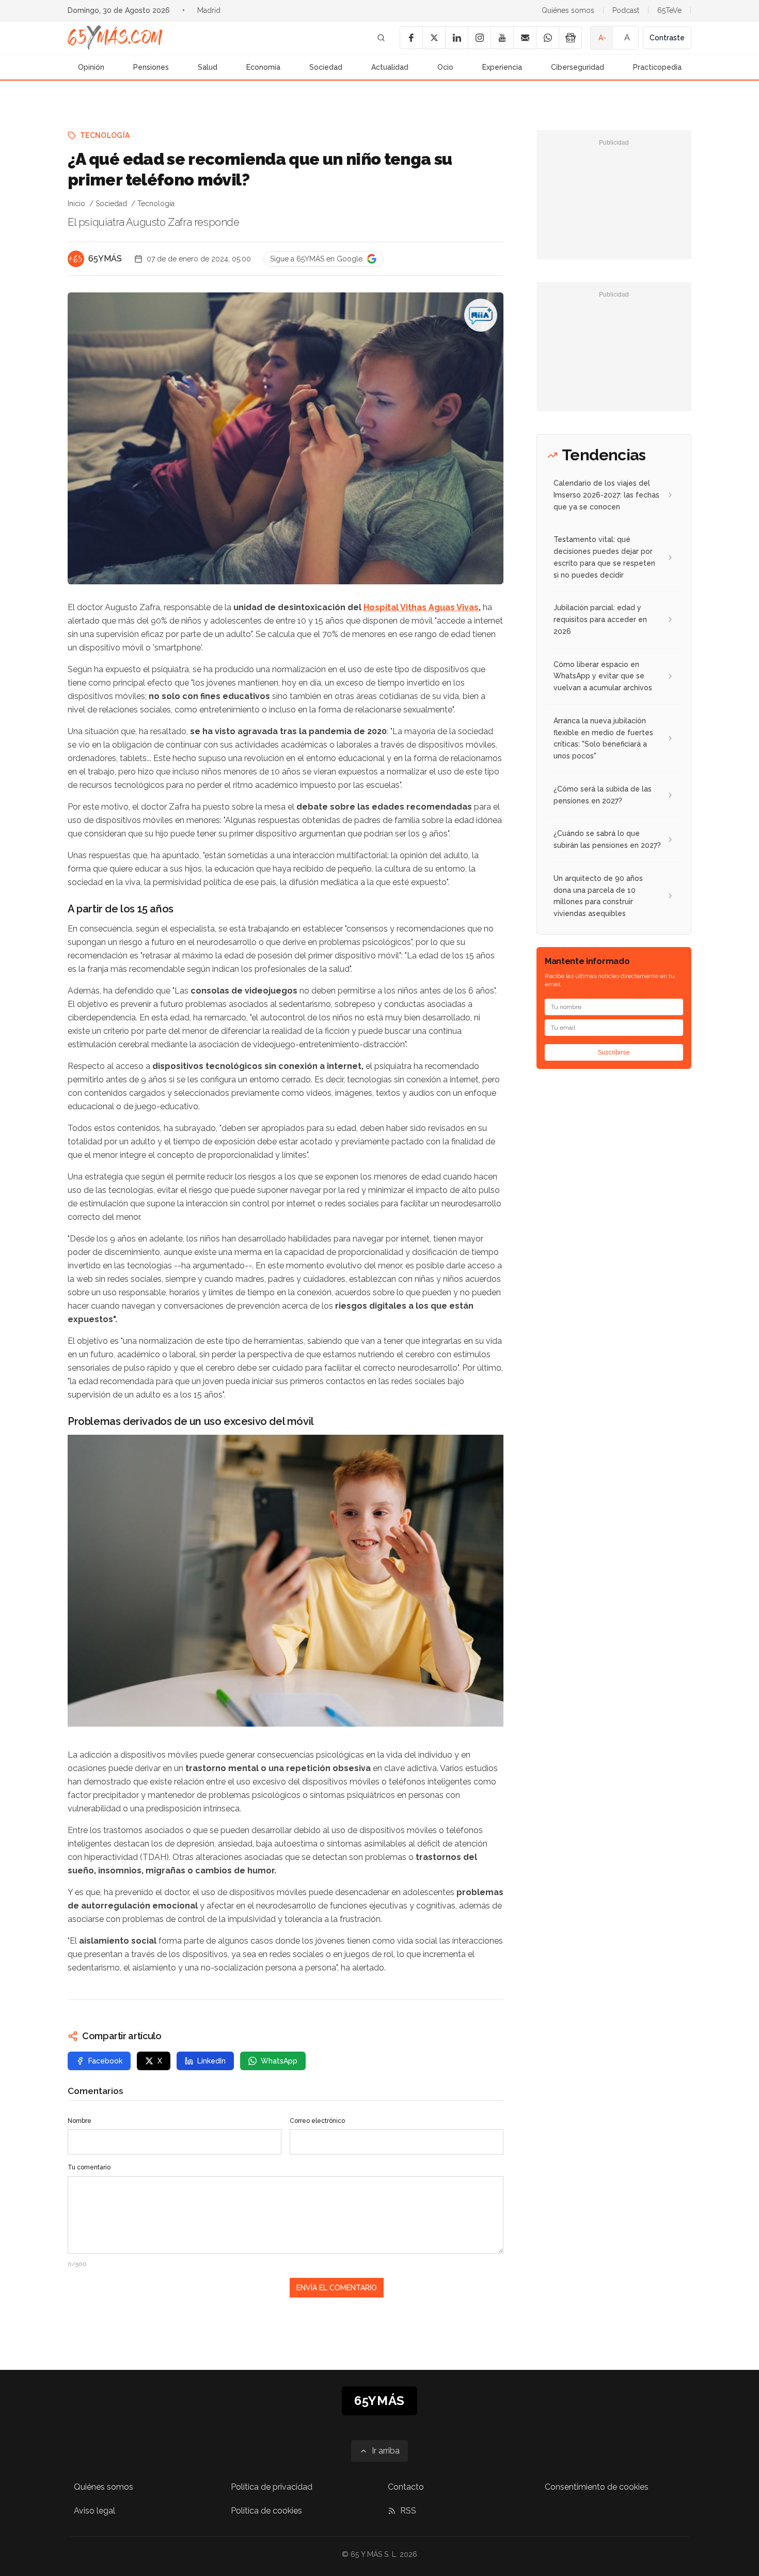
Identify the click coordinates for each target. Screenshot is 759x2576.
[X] (434, 38)
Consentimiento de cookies (597, 2487)
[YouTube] (502, 38)
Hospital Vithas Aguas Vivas (421, 607)
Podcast (626, 10)
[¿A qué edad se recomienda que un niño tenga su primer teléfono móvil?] (481, 315)
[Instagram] (479, 38)
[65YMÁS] (76, 259)
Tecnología (105, 135)
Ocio (445, 67)
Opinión (91, 67)
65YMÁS (105, 259)
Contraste (667, 38)
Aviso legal (94, 2511)
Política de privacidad (272, 2487)
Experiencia (502, 67)
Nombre (80, 2121)
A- (602, 38)
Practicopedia (657, 67)
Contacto (406, 2487)
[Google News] (570, 38)
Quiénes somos (568, 10)
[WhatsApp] (547, 38)
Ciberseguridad (578, 67)
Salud (208, 67)
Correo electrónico (317, 2121)
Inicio (76, 204)
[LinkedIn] (456, 38)
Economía (263, 67)
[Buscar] (381, 38)
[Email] (525, 38)
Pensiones (151, 67)
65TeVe (669, 10)
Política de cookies (266, 2511)
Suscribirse (614, 1052)
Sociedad (326, 67)
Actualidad (390, 67)
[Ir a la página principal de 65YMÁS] (115, 38)
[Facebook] (411, 38)
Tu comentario (89, 2167)
